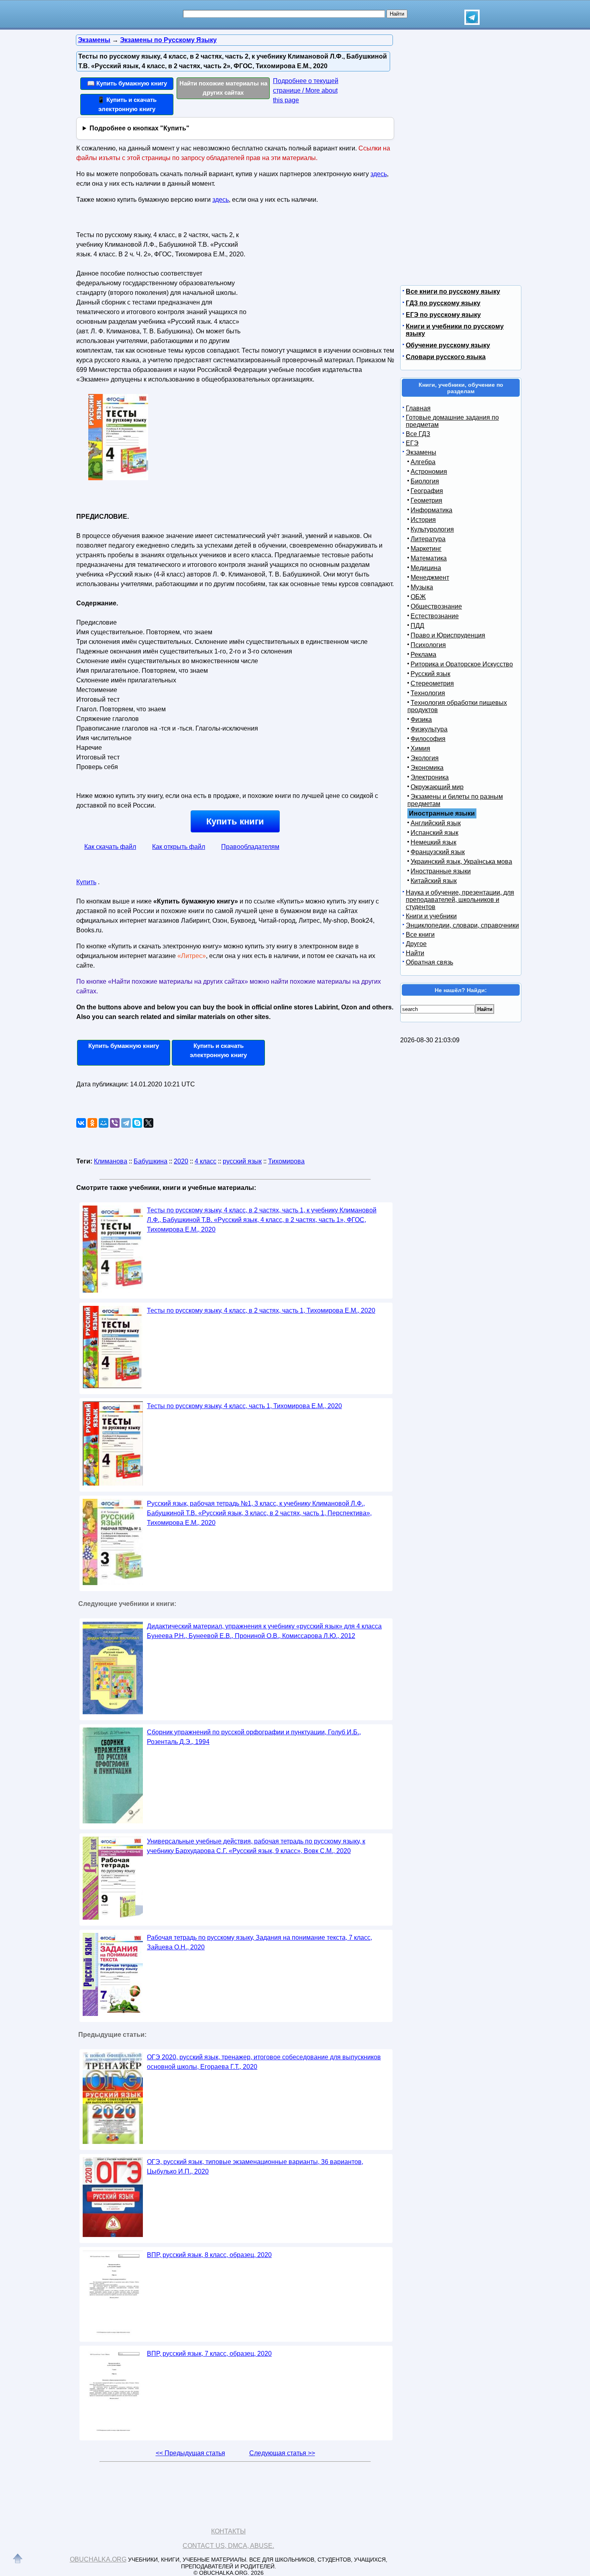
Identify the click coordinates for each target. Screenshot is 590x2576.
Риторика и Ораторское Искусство (462, 664)
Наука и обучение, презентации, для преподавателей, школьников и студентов (460, 900)
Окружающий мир (437, 787)
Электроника (430, 777)
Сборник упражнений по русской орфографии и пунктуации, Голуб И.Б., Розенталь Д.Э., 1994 (254, 1737)
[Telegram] (126, 1123)
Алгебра (423, 462)
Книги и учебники (431, 916)
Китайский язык (434, 881)
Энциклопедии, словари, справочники (462, 925)
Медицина (426, 568)
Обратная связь (429, 962)
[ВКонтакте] (81, 1123)
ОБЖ (418, 597)
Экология (425, 758)
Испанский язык (434, 833)
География (427, 491)
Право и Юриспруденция (448, 635)
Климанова (111, 1161)
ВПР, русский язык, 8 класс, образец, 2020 (209, 2255)
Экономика (427, 768)
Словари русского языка (446, 357)
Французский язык (438, 852)
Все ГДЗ (418, 434)
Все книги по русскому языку (453, 291)
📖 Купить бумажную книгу (127, 83)
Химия (420, 748)
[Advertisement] (317, 279)
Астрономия (429, 472)
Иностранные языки (441, 871)
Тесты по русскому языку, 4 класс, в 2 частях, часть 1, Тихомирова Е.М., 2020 (261, 1310)
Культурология (432, 529)
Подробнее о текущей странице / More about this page (306, 90)
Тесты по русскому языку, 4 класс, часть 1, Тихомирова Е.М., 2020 (244, 1406)
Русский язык (430, 674)
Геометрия (426, 500)
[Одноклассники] (92, 1123)
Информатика (431, 510)
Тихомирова (286, 1161)
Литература (428, 539)
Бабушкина (151, 1161)
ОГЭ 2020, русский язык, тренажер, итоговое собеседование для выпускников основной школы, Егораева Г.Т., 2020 (264, 2062)
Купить (86, 882)
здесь (379, 174)
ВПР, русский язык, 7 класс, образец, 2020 (209, 2354)
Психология (428, 645)
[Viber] (115, 1123)
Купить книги (235, 821)
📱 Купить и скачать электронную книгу (127, 104)
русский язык (242, 1161)
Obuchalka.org (98, 2559)
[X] (149, 1123)
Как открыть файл (179, 847)
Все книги (420, 935)
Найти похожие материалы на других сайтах (223, 88)
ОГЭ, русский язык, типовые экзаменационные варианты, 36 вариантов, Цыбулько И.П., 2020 (255, 2167)
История (423, 520)
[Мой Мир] (104, 1123)
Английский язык (436, 823)
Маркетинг (426, 549)
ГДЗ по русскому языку (443, 303)
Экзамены (421, 452)
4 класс (205, 1161)
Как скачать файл (110, 847)
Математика (429, 558)
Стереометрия (432, 683)
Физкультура (429, 729)
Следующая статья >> (282, 2453)
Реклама (423, 655)
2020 (181, 1161)
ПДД (417, 626)
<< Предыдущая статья (190, 2453)
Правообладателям (250, 847)
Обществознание (436, 606)
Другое (416, 944)
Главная (418, 408)
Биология (425, 481)
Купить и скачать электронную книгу (218, 1050)
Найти (415, 953)
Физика (421, 720)
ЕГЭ (412, 443)
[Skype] (137, 1123)
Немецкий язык (433, 842)
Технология (428, 693)
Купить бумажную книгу (124, 1046)
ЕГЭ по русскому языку (443, 315)
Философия (428, 739)
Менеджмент (430, 578)
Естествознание (435, 616)
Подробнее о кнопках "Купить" (139, 128)
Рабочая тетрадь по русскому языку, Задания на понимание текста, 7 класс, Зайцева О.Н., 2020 (259, 1942)
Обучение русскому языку (448, 345)
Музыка (422, 587)
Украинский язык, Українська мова (461, 862)
